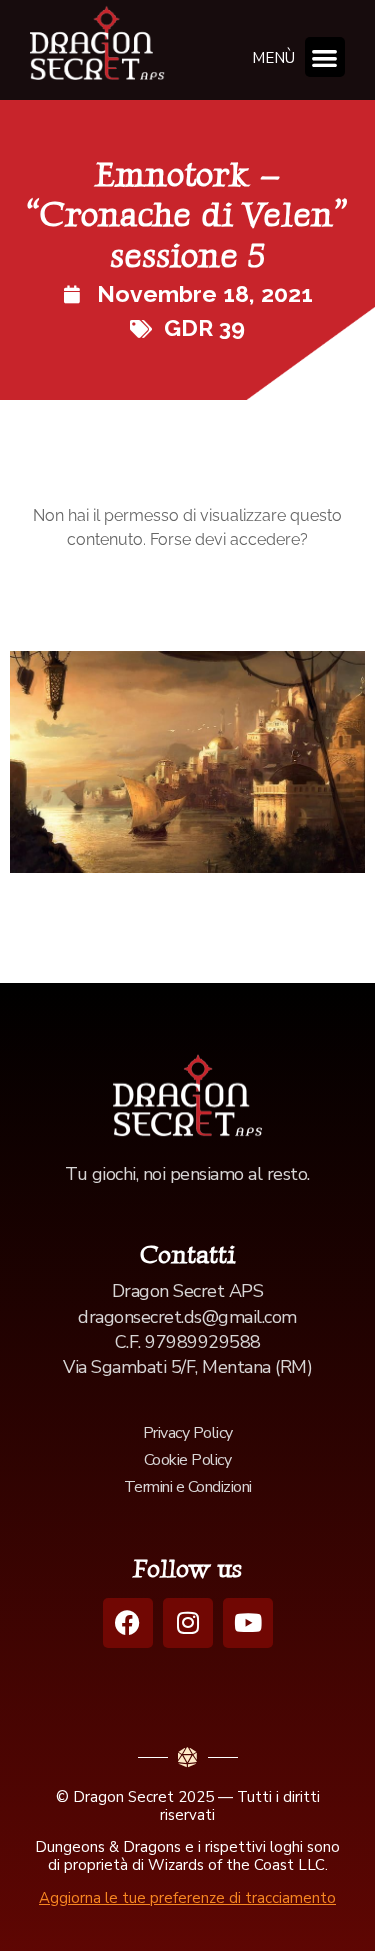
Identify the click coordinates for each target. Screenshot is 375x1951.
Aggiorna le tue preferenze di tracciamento (187, 1898)
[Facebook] (128, 1623)
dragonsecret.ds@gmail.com (187, 1317)
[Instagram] (188, 1623)
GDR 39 (204, 327)
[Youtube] (248, 1623)
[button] (325, 57)
